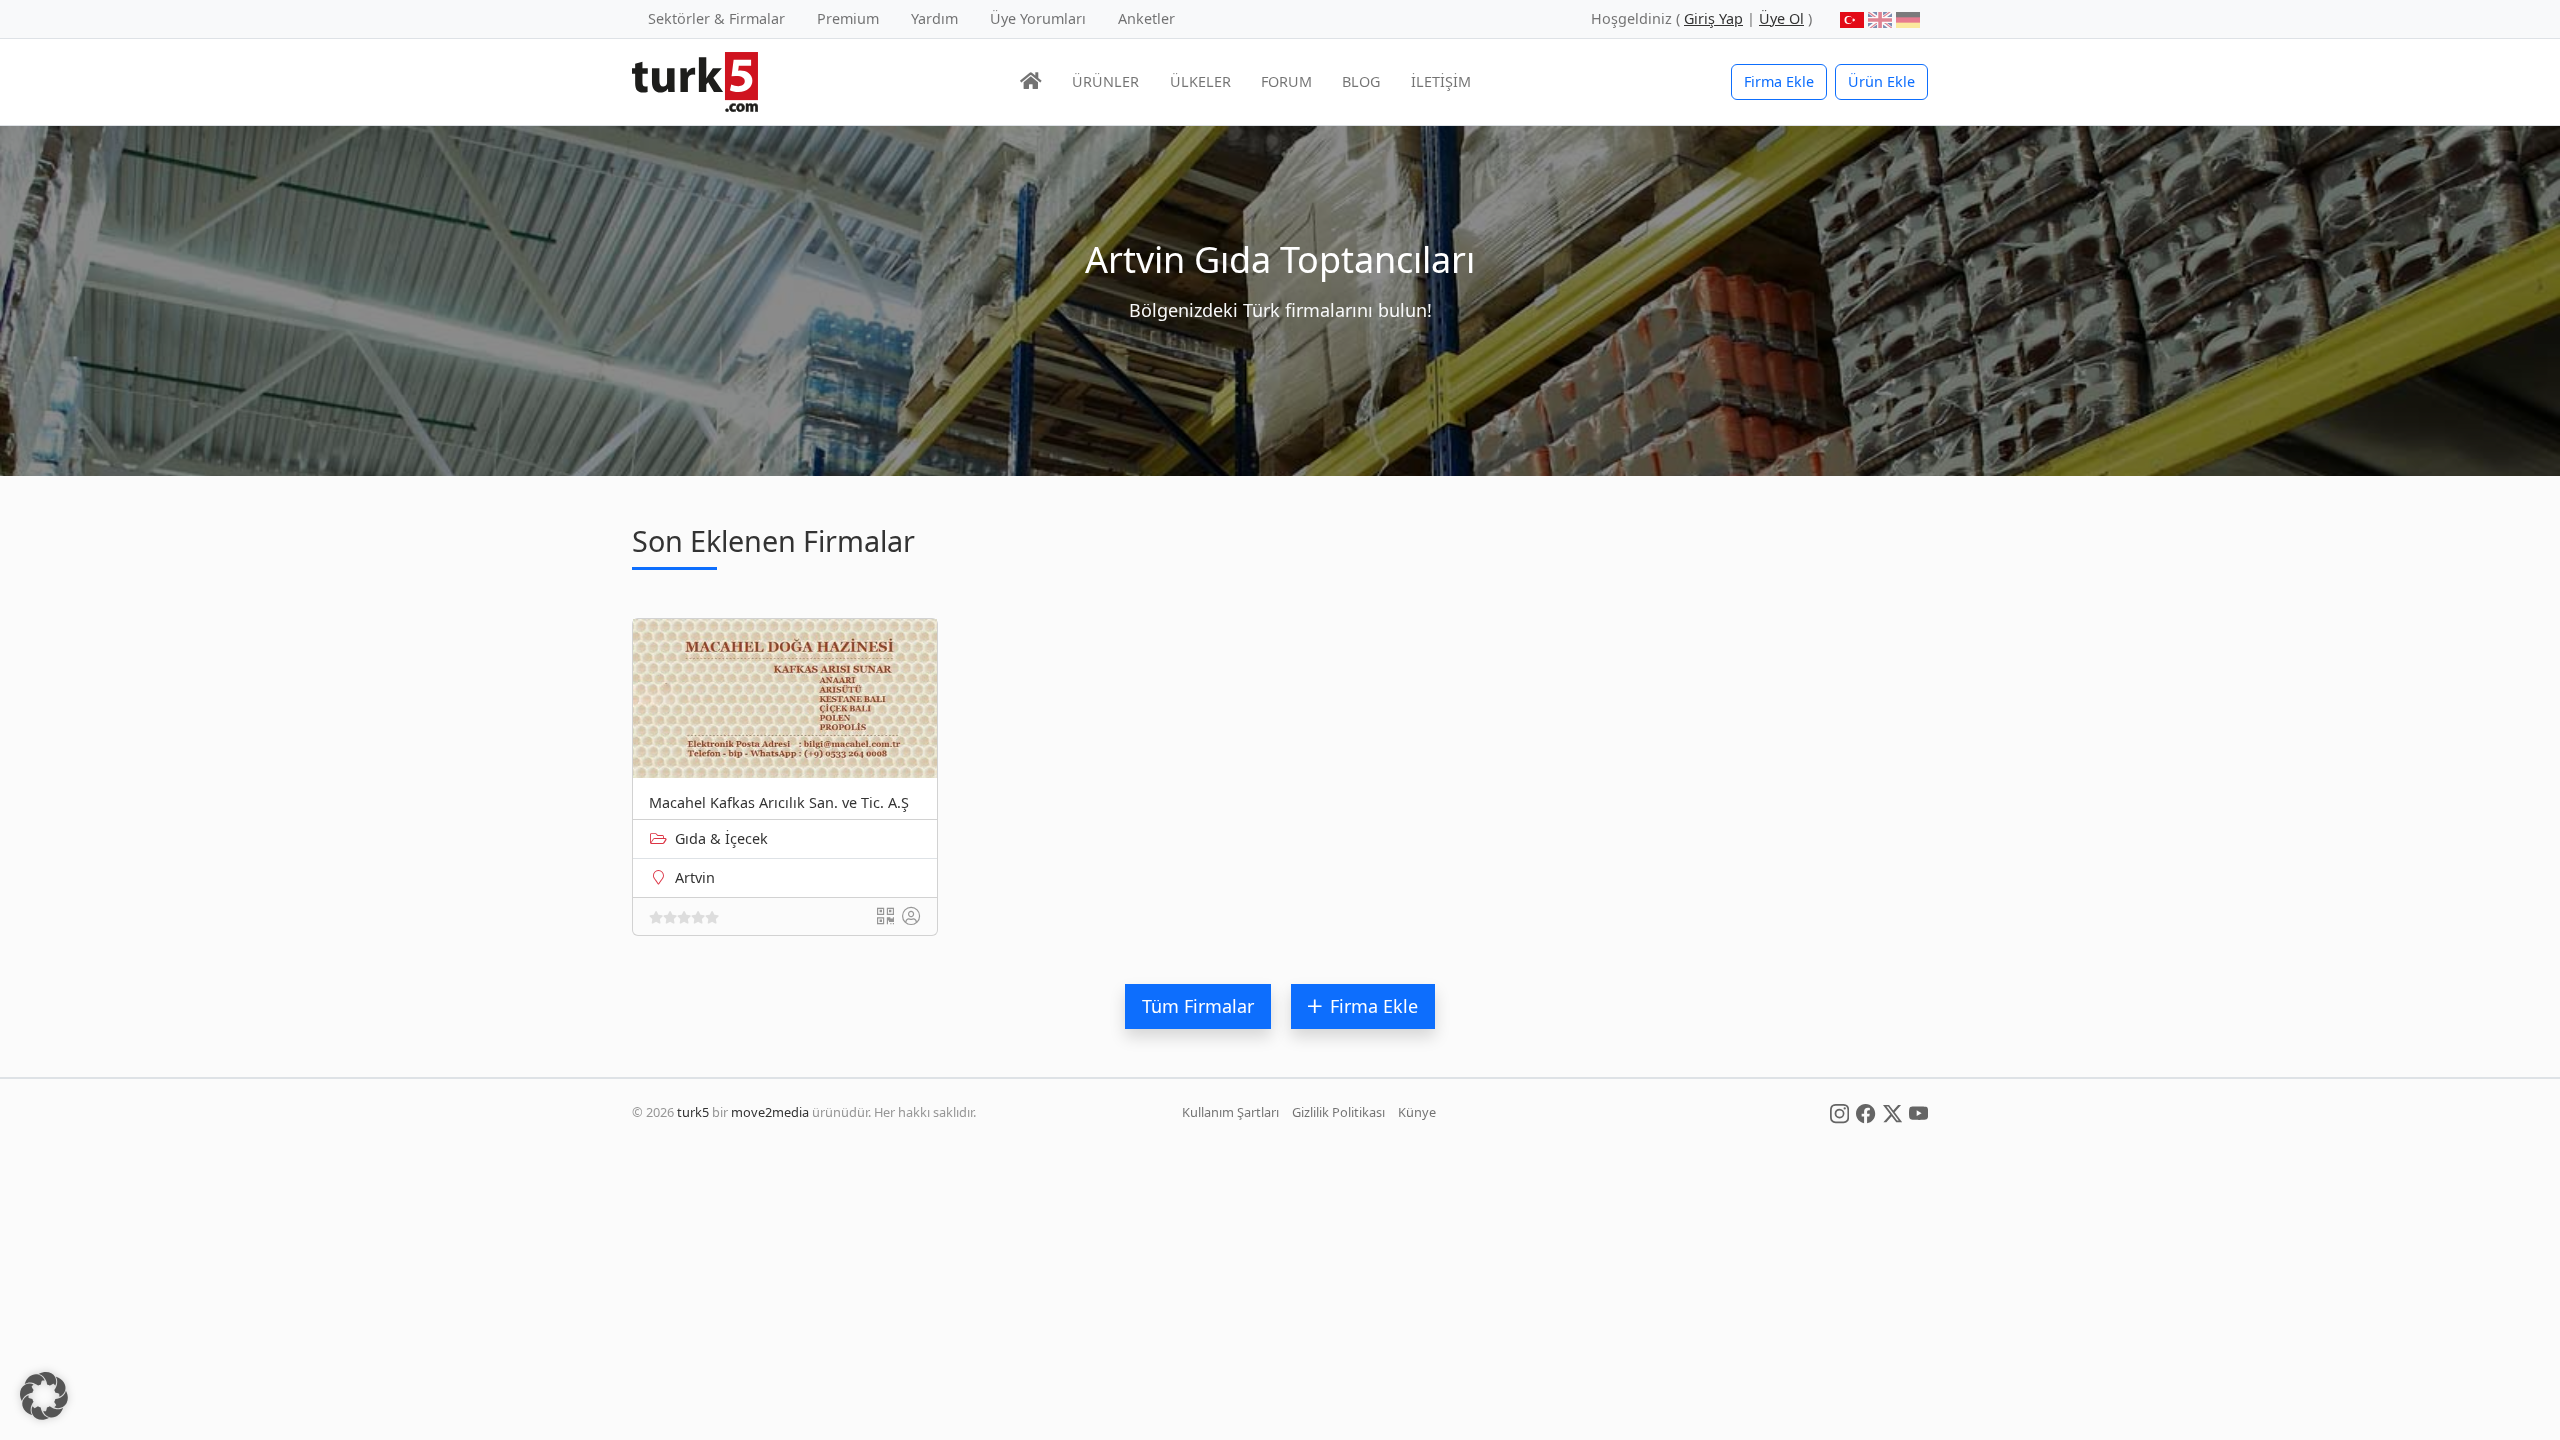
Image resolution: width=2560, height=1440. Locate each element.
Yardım (934, 18)
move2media (770, 1112)
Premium (848, 18)
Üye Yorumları (1038, 18)
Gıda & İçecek (721, 838)
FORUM (1286, 81)
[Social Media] (1839, 1112)
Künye (1417, 1112)
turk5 (693, 1112)
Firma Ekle (1779, 81)
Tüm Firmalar (1198, 1006)
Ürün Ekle (1881, 81)
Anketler (1146, 18)
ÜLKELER (1200, 81)
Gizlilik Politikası (1338, 1112)
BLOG (1361, 81)
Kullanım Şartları (1230, 1112)
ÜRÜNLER (1105, 81)
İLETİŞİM (1441, 81)
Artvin (695, 877)
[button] (44, 1396)
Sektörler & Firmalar (716, 18)
